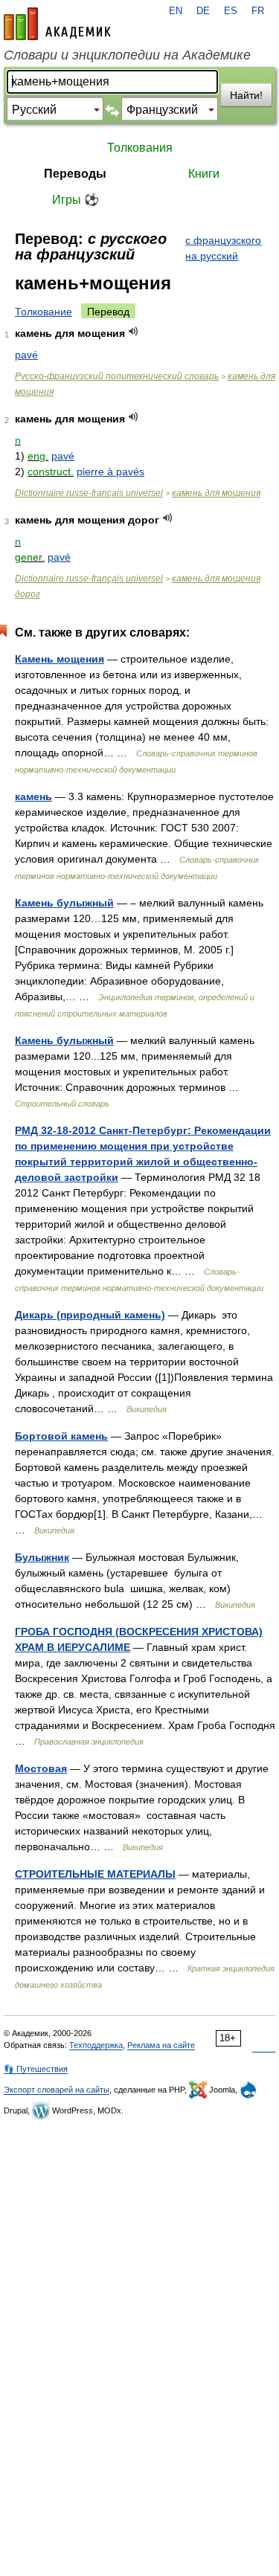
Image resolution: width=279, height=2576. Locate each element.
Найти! (246, 95)
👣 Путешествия (36, 2069)
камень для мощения (216, 493)
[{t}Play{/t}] (134, 331)
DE (203, 11)
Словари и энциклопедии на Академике (127, 55)
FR (258, 11)
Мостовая (41, 1768)
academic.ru (57, 24)
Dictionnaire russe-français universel (89, 493)
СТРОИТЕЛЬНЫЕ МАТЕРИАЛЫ (95, 1874)
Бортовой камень (61, 1436)
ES (231, 11)
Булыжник (42, 1557)
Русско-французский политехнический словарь (117, 376)
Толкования (140, 148)
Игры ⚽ (76, 200)
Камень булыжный (64, 903)
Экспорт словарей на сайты (57, 2090)
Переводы (75, 174)
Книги (204, 174)
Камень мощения (60, 659)
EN (176, 11)
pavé (26, 355)
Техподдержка (96, 2045)
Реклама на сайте (161, 2045)
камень (33, 796)
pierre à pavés (110, 471)
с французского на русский (223, 248)
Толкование (44, 312)
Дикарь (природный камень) (90, 1315)
